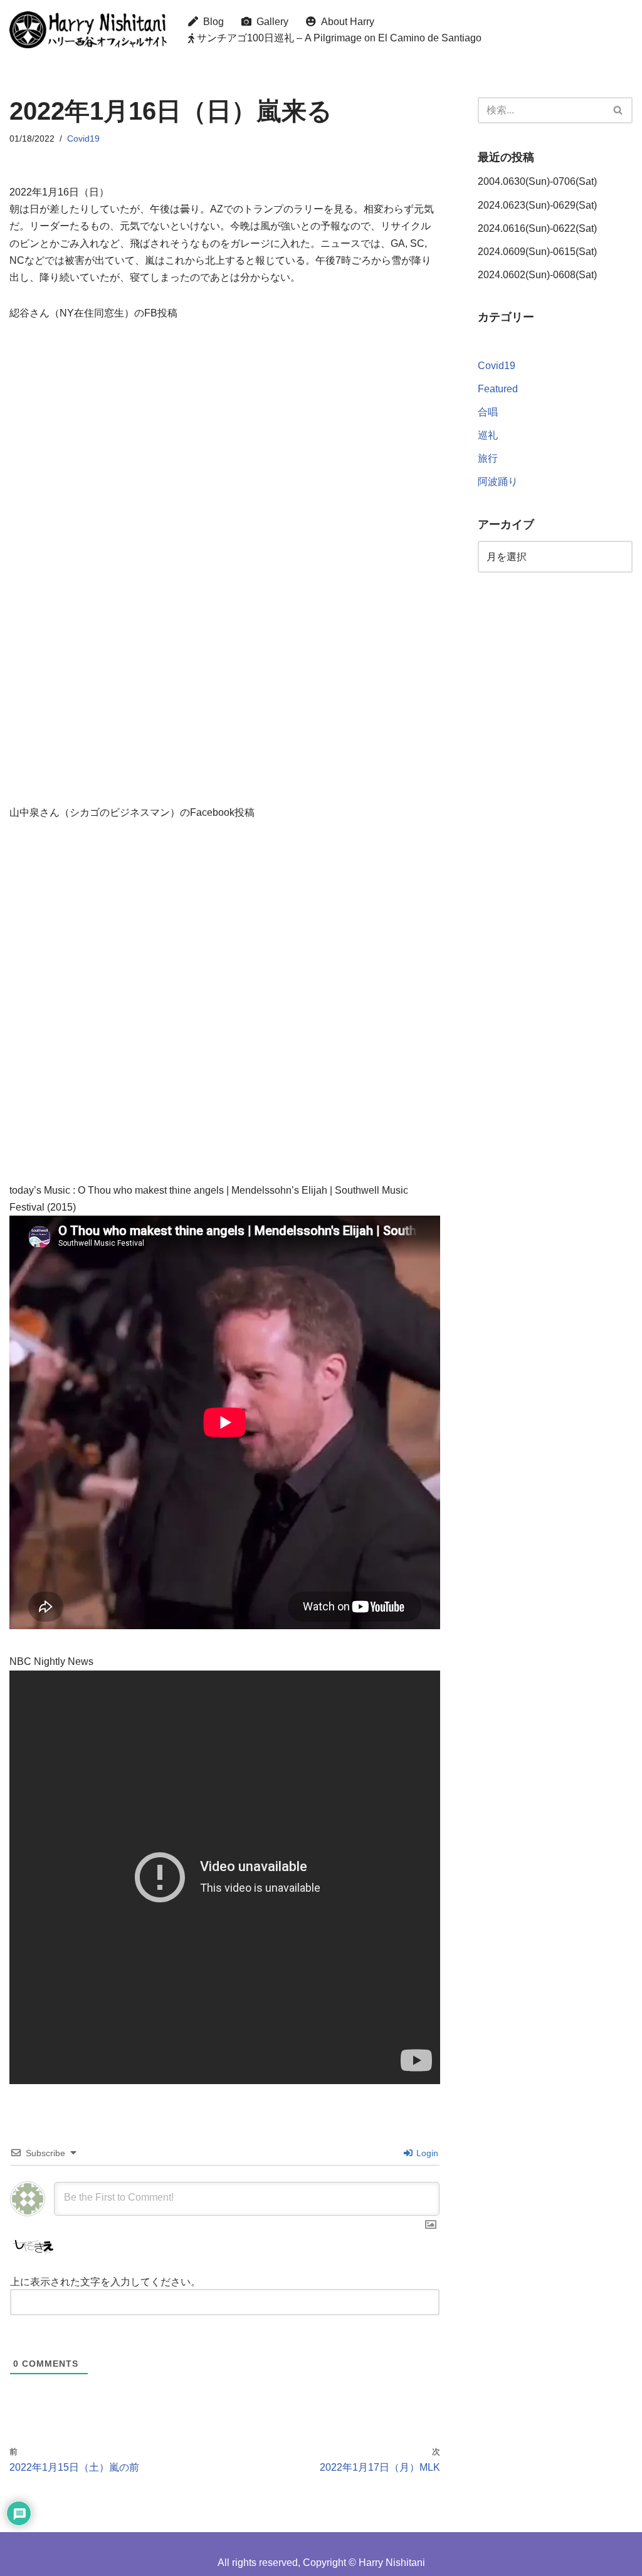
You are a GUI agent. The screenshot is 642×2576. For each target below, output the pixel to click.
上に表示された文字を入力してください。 (105, 2282)
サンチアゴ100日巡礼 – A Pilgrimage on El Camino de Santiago (338, 38)
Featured (498, 389)
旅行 (488, 458)
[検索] (618, 110)
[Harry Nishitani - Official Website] (88, 30)
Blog (211, 22)
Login (426, 2153)
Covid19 (83, 138)
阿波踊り (498, 482)
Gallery (270, 22)
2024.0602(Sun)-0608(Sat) (537, 275)
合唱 (488, 412)
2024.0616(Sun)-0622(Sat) (537, 228)
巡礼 (488, 435)
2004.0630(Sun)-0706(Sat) (537, 181)
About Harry (345, 22)
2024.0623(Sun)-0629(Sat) (537, 205)
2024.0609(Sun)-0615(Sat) (537, 252)
